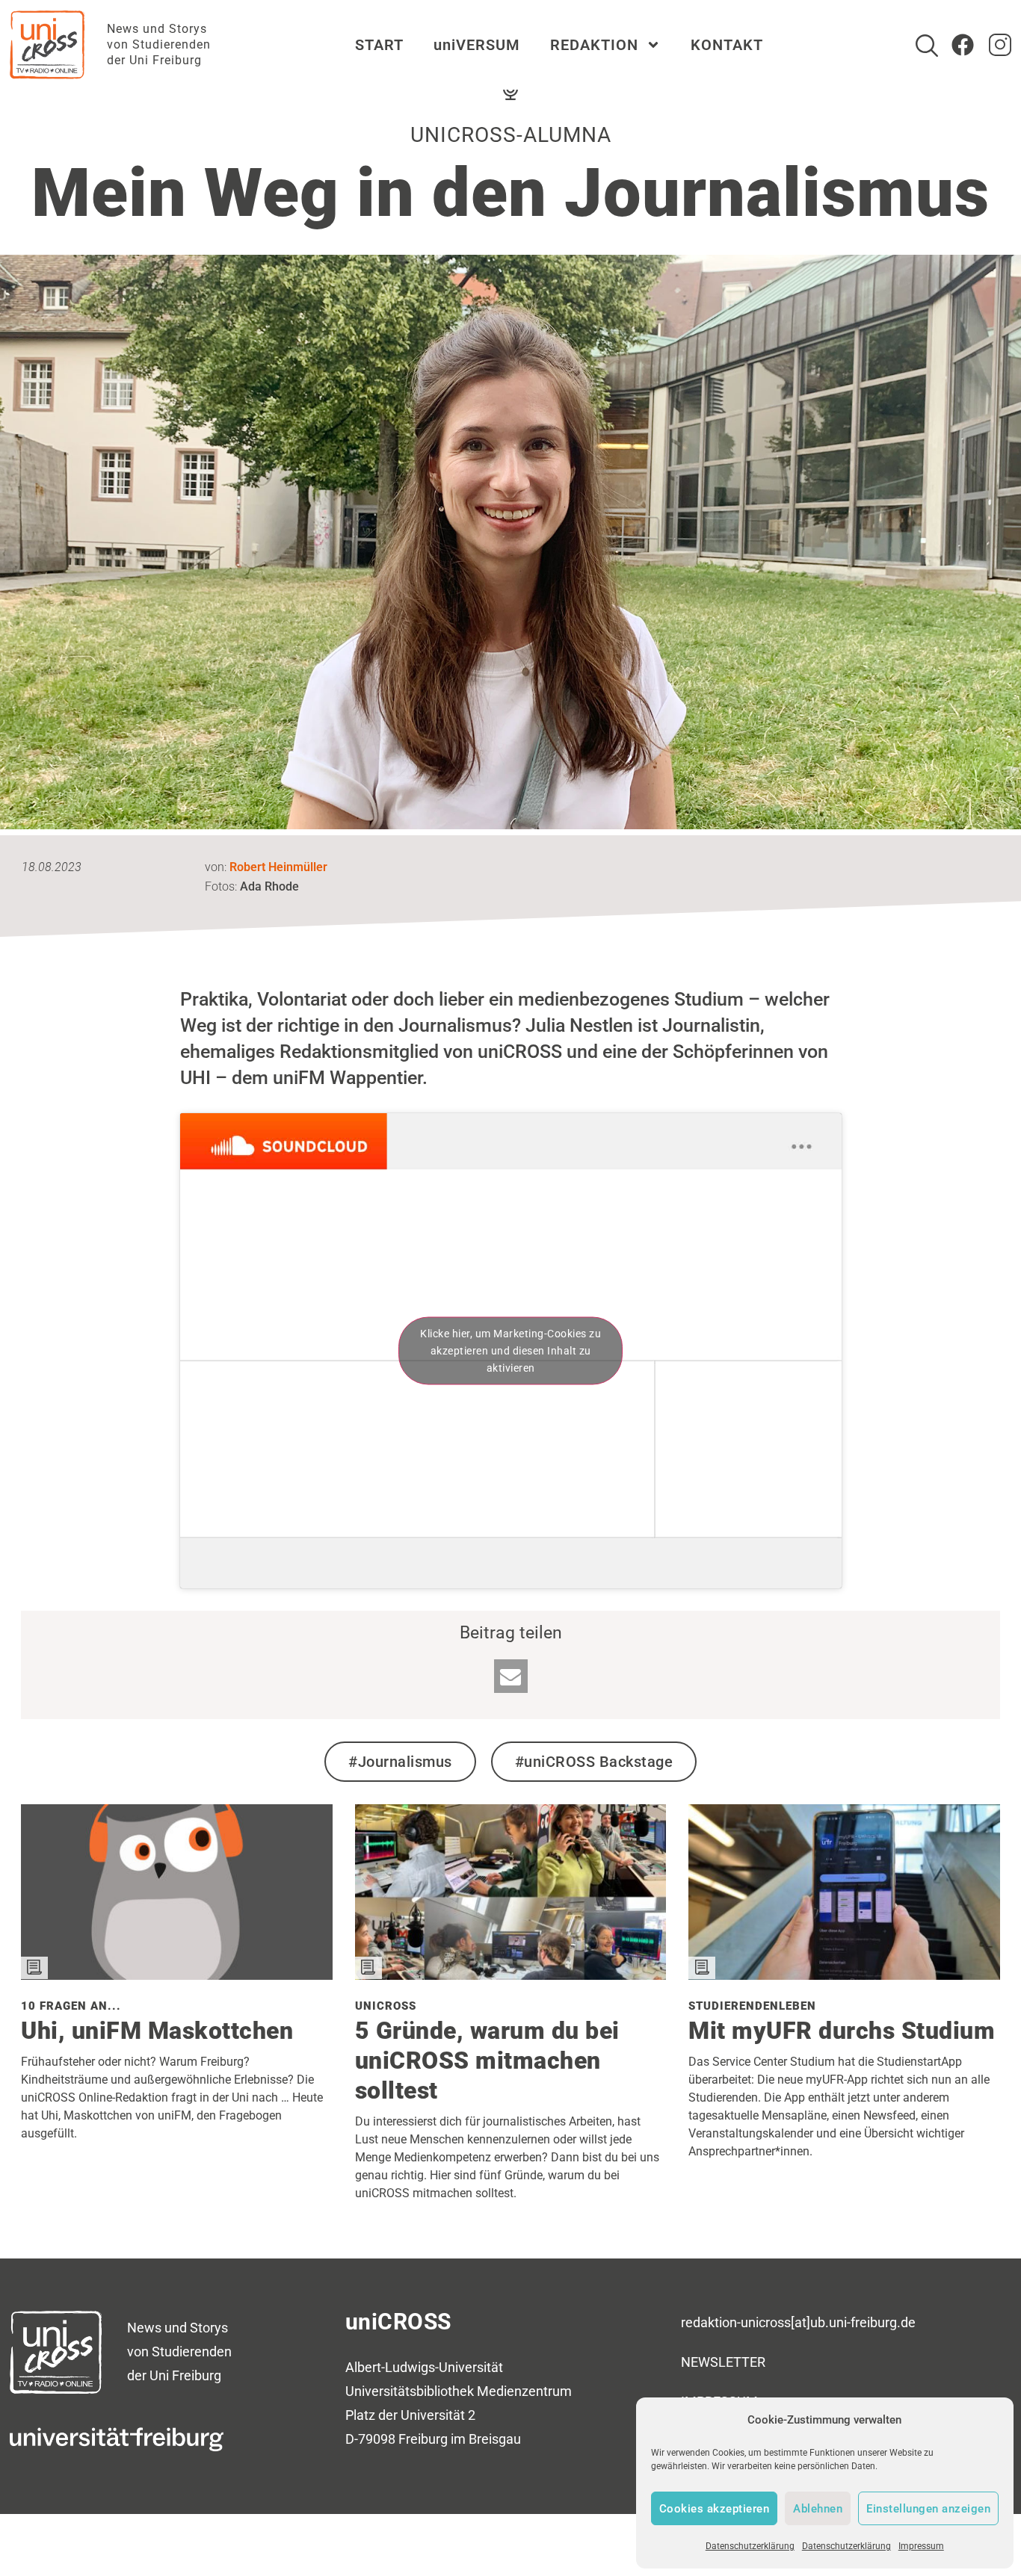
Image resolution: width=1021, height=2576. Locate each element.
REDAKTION (594, 45)
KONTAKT (727, 45)
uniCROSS (398, 2322)
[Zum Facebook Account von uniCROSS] (963, 45)
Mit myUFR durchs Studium (842, 2031)
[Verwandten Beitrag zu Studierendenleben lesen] (844, 1974)
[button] (511, 1676)
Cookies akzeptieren (715, 2509)
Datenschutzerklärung (750, 2546)
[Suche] (927, 46)
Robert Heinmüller (278, 867)
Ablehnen (818, 2509)
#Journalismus (400, 1762)
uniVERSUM (477, 45)
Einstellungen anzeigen (928, 2509)
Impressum (921, 2546)
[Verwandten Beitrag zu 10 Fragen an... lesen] (177, 1974)
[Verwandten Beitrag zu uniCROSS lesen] (511, 1974)
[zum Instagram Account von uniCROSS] (1000, 45)
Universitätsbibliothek (410, 2391)
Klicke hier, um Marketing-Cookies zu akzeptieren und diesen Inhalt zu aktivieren (510, 1351)
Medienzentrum (524, 2391)
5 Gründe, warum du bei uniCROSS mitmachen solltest (487, 2061)
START (379, 45)
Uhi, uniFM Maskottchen (157, 2031)
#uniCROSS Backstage (594, 1762)
